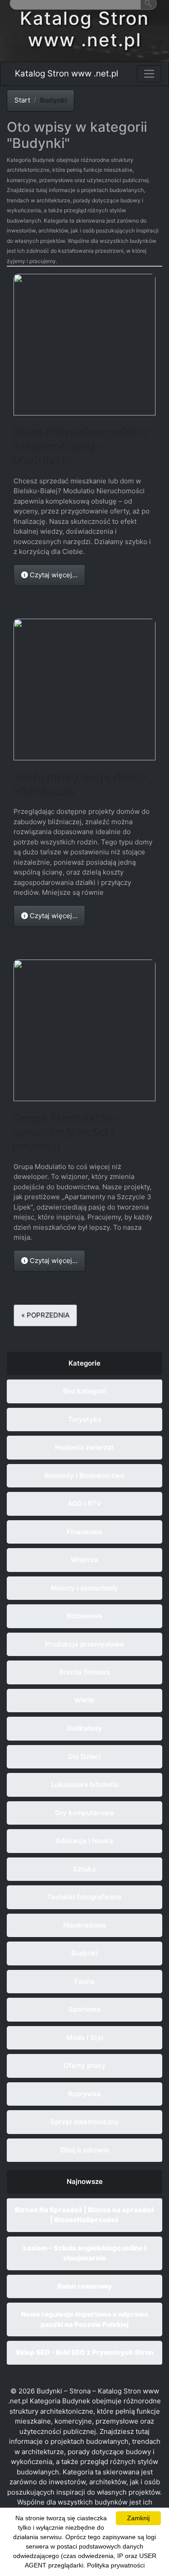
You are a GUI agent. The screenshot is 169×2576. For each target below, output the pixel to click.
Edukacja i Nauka (85, 1841)
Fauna (84, 1981)
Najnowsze (85, 2181)
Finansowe (84, 1532)
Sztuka (84, 1869)
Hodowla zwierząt (84, 1447)
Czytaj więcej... (53, 575)
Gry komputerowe (84, 1813)
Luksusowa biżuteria (85, 1784)
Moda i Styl (85, 2038)
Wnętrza (84, 1560)
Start (22, 100)
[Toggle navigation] (149, 74)
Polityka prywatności (116, 2565)
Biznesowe (84, 1616)
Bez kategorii (85, 1391)
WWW (84, 1700)
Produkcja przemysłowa (84, 1644)
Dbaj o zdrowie (85, 2150)
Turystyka (85, 1419)
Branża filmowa (84, 1672)
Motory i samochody (84, 1588)
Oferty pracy (85, 2065)
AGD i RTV (84, 1503)
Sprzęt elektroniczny (85, 2122)
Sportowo (84, 2009)
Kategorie (84, 1363)
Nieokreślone (85, 1925)
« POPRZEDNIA (45, 1315)
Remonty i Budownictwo (84, 1476)
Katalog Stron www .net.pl (66, 74)
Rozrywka (84, 2094)
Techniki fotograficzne (84, 1897)
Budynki (84, 1953)
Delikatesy (85, 1728)
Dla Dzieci (84, 1757)
